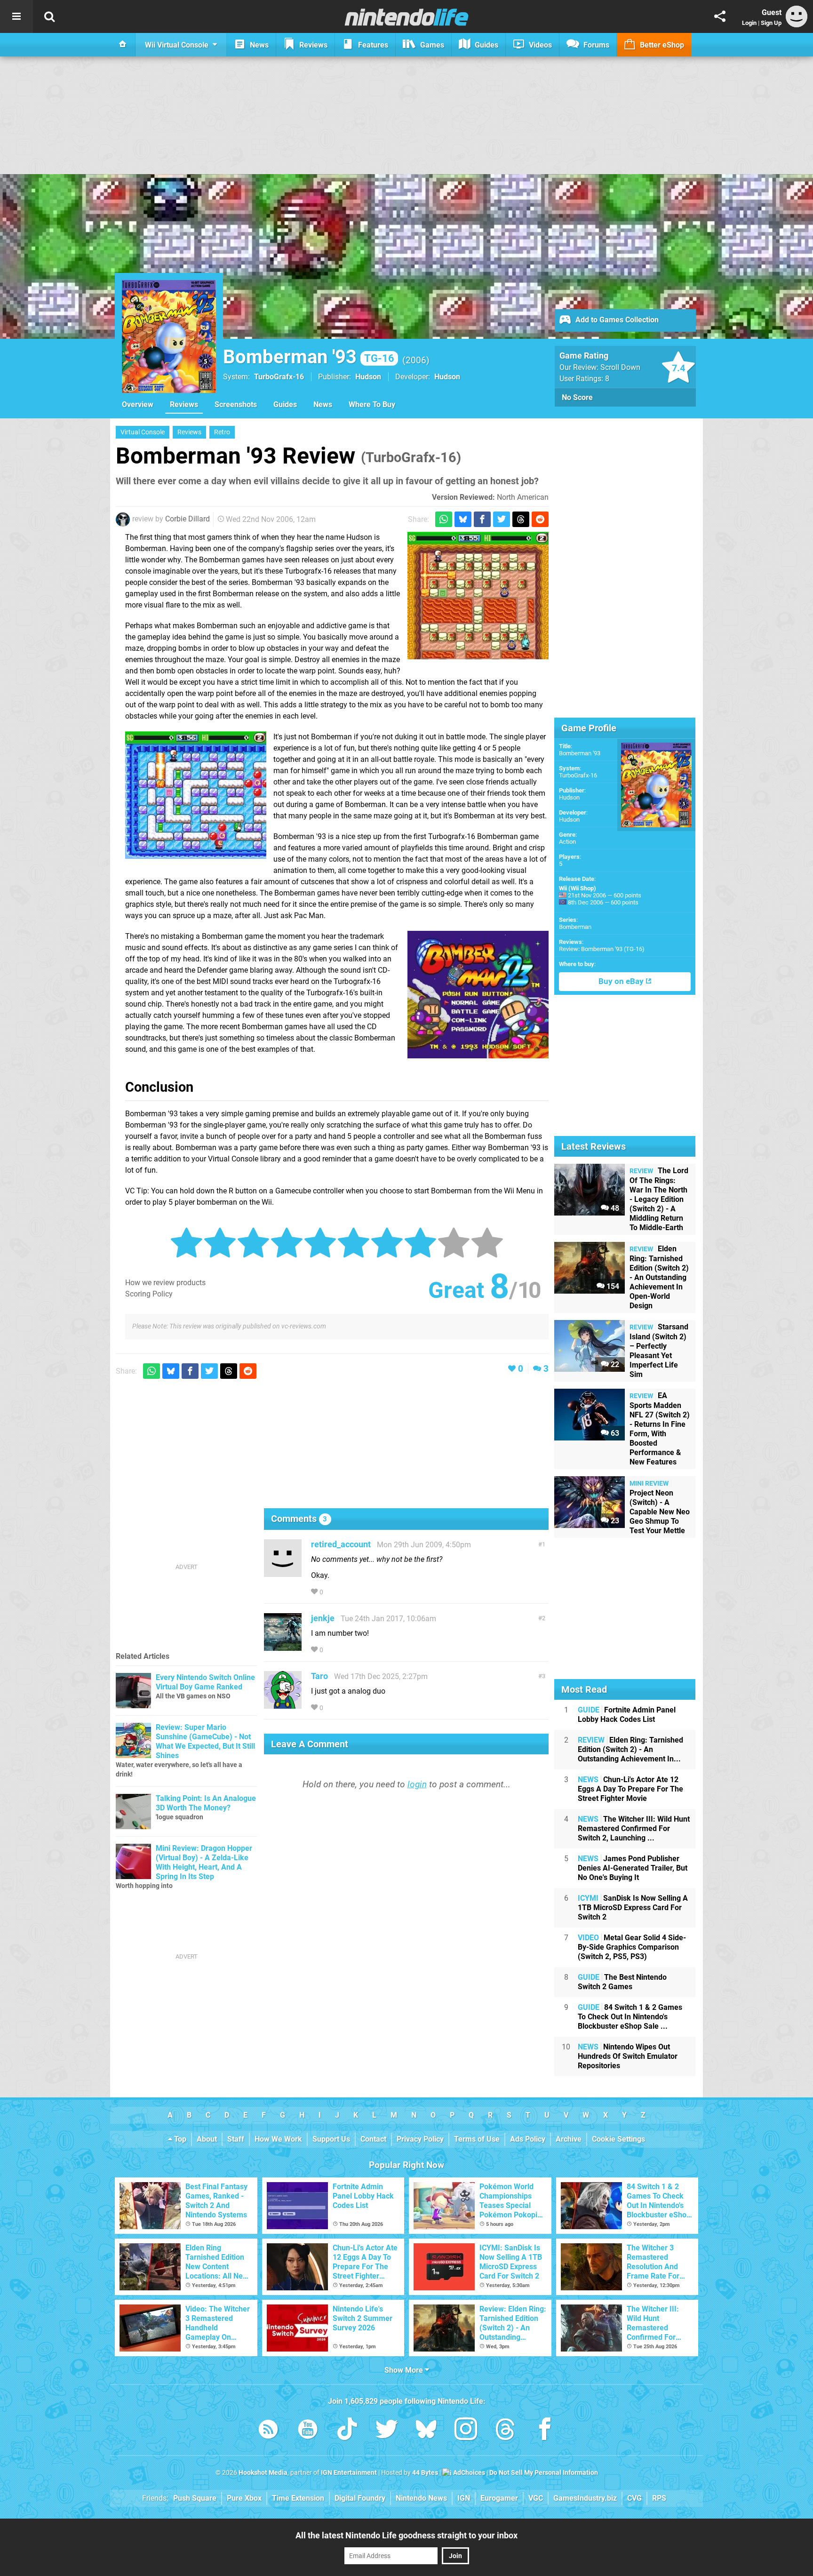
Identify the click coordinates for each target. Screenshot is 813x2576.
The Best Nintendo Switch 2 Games (622, 1982)
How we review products (165, 1283)
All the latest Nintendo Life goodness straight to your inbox (406, 2535)
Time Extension (298, 2498)
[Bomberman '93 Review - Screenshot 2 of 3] (196, 795)
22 (614, 1364)
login (417, 1784)
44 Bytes (425, 2473)
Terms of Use (477, 2139)
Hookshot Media (263, 2473)
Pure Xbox (244, 2498)
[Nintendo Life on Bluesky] (426, 2431)
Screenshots (236, 404)
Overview (138, 404)
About (207, 2139)
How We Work (278, 2139)
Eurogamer (499, 2498)
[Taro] (283, 1704)
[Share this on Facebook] (482, 519)
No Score (577, 397)
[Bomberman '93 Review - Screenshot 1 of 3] (478, 596)
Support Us (331, 2139)
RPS (659, 2498)
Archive (569, 2139)
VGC (536, 2498)
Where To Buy (372, 404)
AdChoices (468, 2473)
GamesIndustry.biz (585, 2498)
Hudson (569, 797)
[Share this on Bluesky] (463, 519)
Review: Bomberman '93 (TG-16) (602, 949)
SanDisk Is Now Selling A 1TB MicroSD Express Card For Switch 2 (633, 1908)
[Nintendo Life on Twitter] (387, 2431)
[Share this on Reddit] (540, 519)
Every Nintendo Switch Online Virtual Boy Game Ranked (205, 1682)
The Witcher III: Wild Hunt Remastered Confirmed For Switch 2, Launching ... (634, 1828)
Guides (285, 404)
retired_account (341, 1544)
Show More (405, 2370)
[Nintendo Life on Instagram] (466, 2431)
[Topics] (16, 16)
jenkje (323, 1618)
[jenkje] (283, 1646)
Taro (319, 1676)
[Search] (49, 16)
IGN (464, 2498)
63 (614, 1433)
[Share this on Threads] (521, 519)
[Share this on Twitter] (502, 519)
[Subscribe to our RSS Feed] (268, 2431)
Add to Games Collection (616, 320)
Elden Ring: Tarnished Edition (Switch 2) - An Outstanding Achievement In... (630, 1749)
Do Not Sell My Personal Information (544, 2473)
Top (179, 2139)
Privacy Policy (420, 2139)
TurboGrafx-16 (279, 377)
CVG (634, 2498)
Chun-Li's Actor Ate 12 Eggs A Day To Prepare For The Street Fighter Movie (630, 1789)
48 (614, 1208)
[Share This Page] (720, 16)
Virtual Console (143, 432)
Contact (373, 2139)
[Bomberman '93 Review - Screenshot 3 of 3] (478, 995)
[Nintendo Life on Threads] (505, 2431)
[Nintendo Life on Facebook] (545, 2431)
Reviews (184, 404)
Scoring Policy (149, 1294)
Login (749, 23)
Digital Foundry (360, 2498)
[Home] (123, 45)
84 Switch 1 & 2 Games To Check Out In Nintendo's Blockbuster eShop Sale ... (630, 2017)
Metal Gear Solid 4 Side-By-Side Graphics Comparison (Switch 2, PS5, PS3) (632, 1947)
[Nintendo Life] (407, 17)
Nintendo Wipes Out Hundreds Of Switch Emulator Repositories (628, 2056)
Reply (339, 1592)
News (323, 404)
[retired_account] (283, 1572)
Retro (222, 432)
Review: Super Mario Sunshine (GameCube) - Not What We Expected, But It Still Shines (205, 1741)
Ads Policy (528, 2139)
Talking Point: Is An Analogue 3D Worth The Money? (206, 1803)
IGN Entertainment (349, 2473)
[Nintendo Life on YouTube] (308, 2431)
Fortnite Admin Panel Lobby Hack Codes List (627, 1715)
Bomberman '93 (309, 357)
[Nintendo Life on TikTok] (347, 2431)
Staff (236, 2139)
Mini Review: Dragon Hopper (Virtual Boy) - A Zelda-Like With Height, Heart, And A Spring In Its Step (204, 1862)
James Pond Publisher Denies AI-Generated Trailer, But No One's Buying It (633, 1868)
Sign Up (771, 23)
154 (612, 1286)
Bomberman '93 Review (288, 456)
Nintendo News (421, 2498)
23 (614, 1521)
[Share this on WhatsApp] (444, 519)
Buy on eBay (622, 981)
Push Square (195, 2498)
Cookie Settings (618, 2139)
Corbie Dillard (187, 519)
